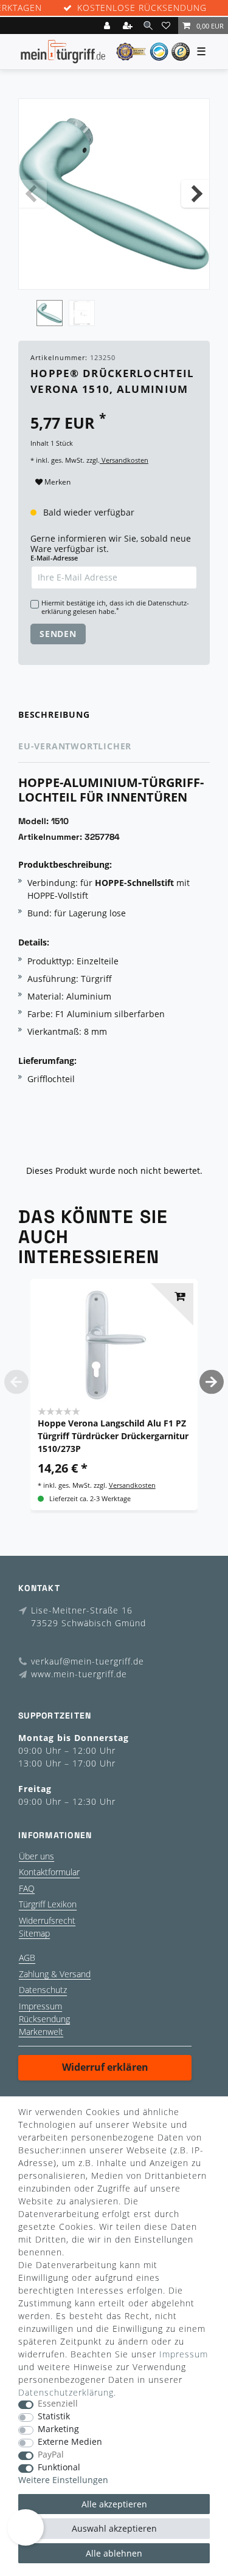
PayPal (51, 2455)
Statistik (54, 2417)
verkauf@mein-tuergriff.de (88, 1661)
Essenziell (58, 2404)
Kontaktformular (49, 1872)
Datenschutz (43, 1990)
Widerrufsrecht (47, 1920)
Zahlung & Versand (55, 1974)
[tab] (114, 715)
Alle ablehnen (114, 2553)
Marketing (58, 2429)
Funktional (59, 2468)
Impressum (40, 2006)
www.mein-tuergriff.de (79, 1674)
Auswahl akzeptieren (114, 2528)
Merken (57, 482)
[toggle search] (148, 25)
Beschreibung (54, 714)
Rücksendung (44, 2019)
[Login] (108, 26)
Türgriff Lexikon (48, 1904)
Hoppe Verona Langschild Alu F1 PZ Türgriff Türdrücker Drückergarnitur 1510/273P (113, 1436)
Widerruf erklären (105, 2067)
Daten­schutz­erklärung (66, 2392)
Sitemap (34, 1933)
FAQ (27, 1888)
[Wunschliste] (168, 26)
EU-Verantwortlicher (75, 746)
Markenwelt (41, 2032)
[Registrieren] (129, 26)
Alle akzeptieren (114, 2504)
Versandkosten (124, 460)
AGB (27, 1958)
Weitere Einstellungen (63, 2480)
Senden (58, 634)
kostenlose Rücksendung (142, 8)
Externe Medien (70, 2442)
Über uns (36, 1856)
